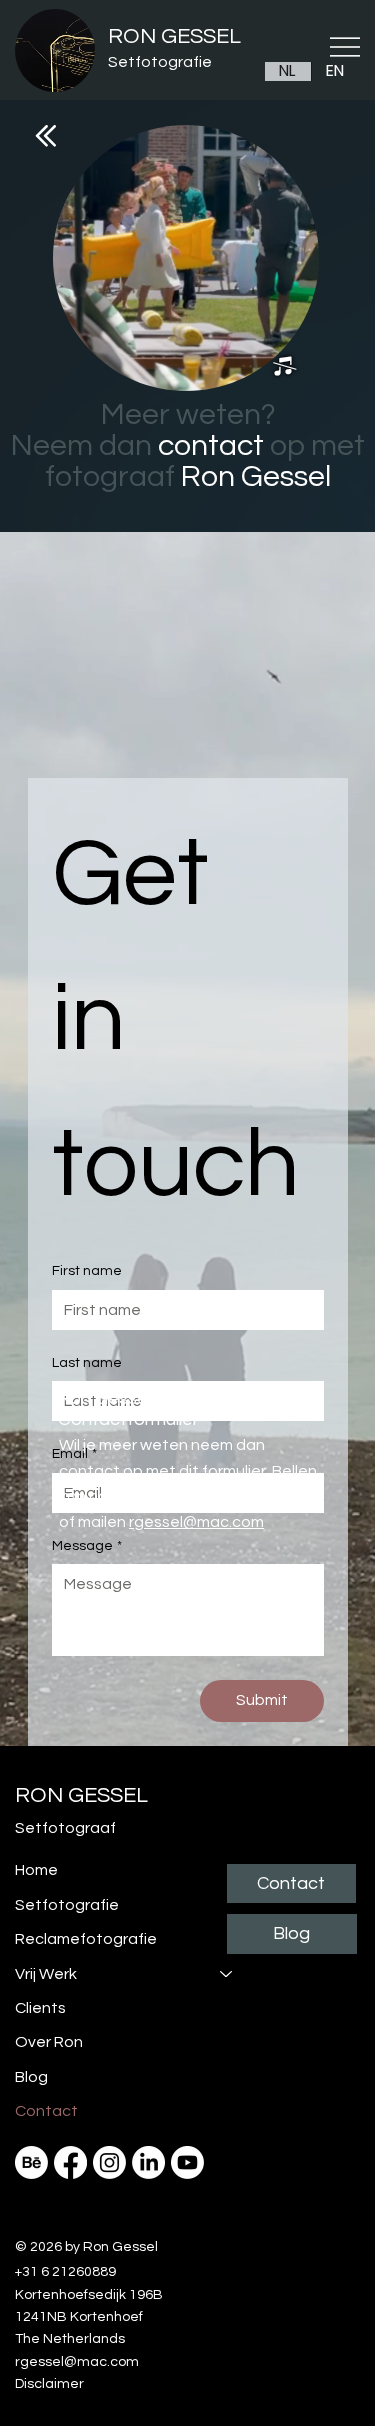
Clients (40, 2008)
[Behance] (31, 2162)
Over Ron (49, 2042)
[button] (284, 367)
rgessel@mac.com (196, 1522)
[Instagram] (109, 2162)
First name (87, 1271)
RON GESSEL (174, 36)
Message (87, 1546)
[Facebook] (70, 2162)
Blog (31, 2077)
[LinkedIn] (148, 2162)
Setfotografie (160, 62)
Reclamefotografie (86, 1939)
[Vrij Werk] (227, 1974)
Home (36, 1870)
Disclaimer (49, 2384)
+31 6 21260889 (246, 1496)
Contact (46, 2111)
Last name (87, 1363)
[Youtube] (187, 2162)
